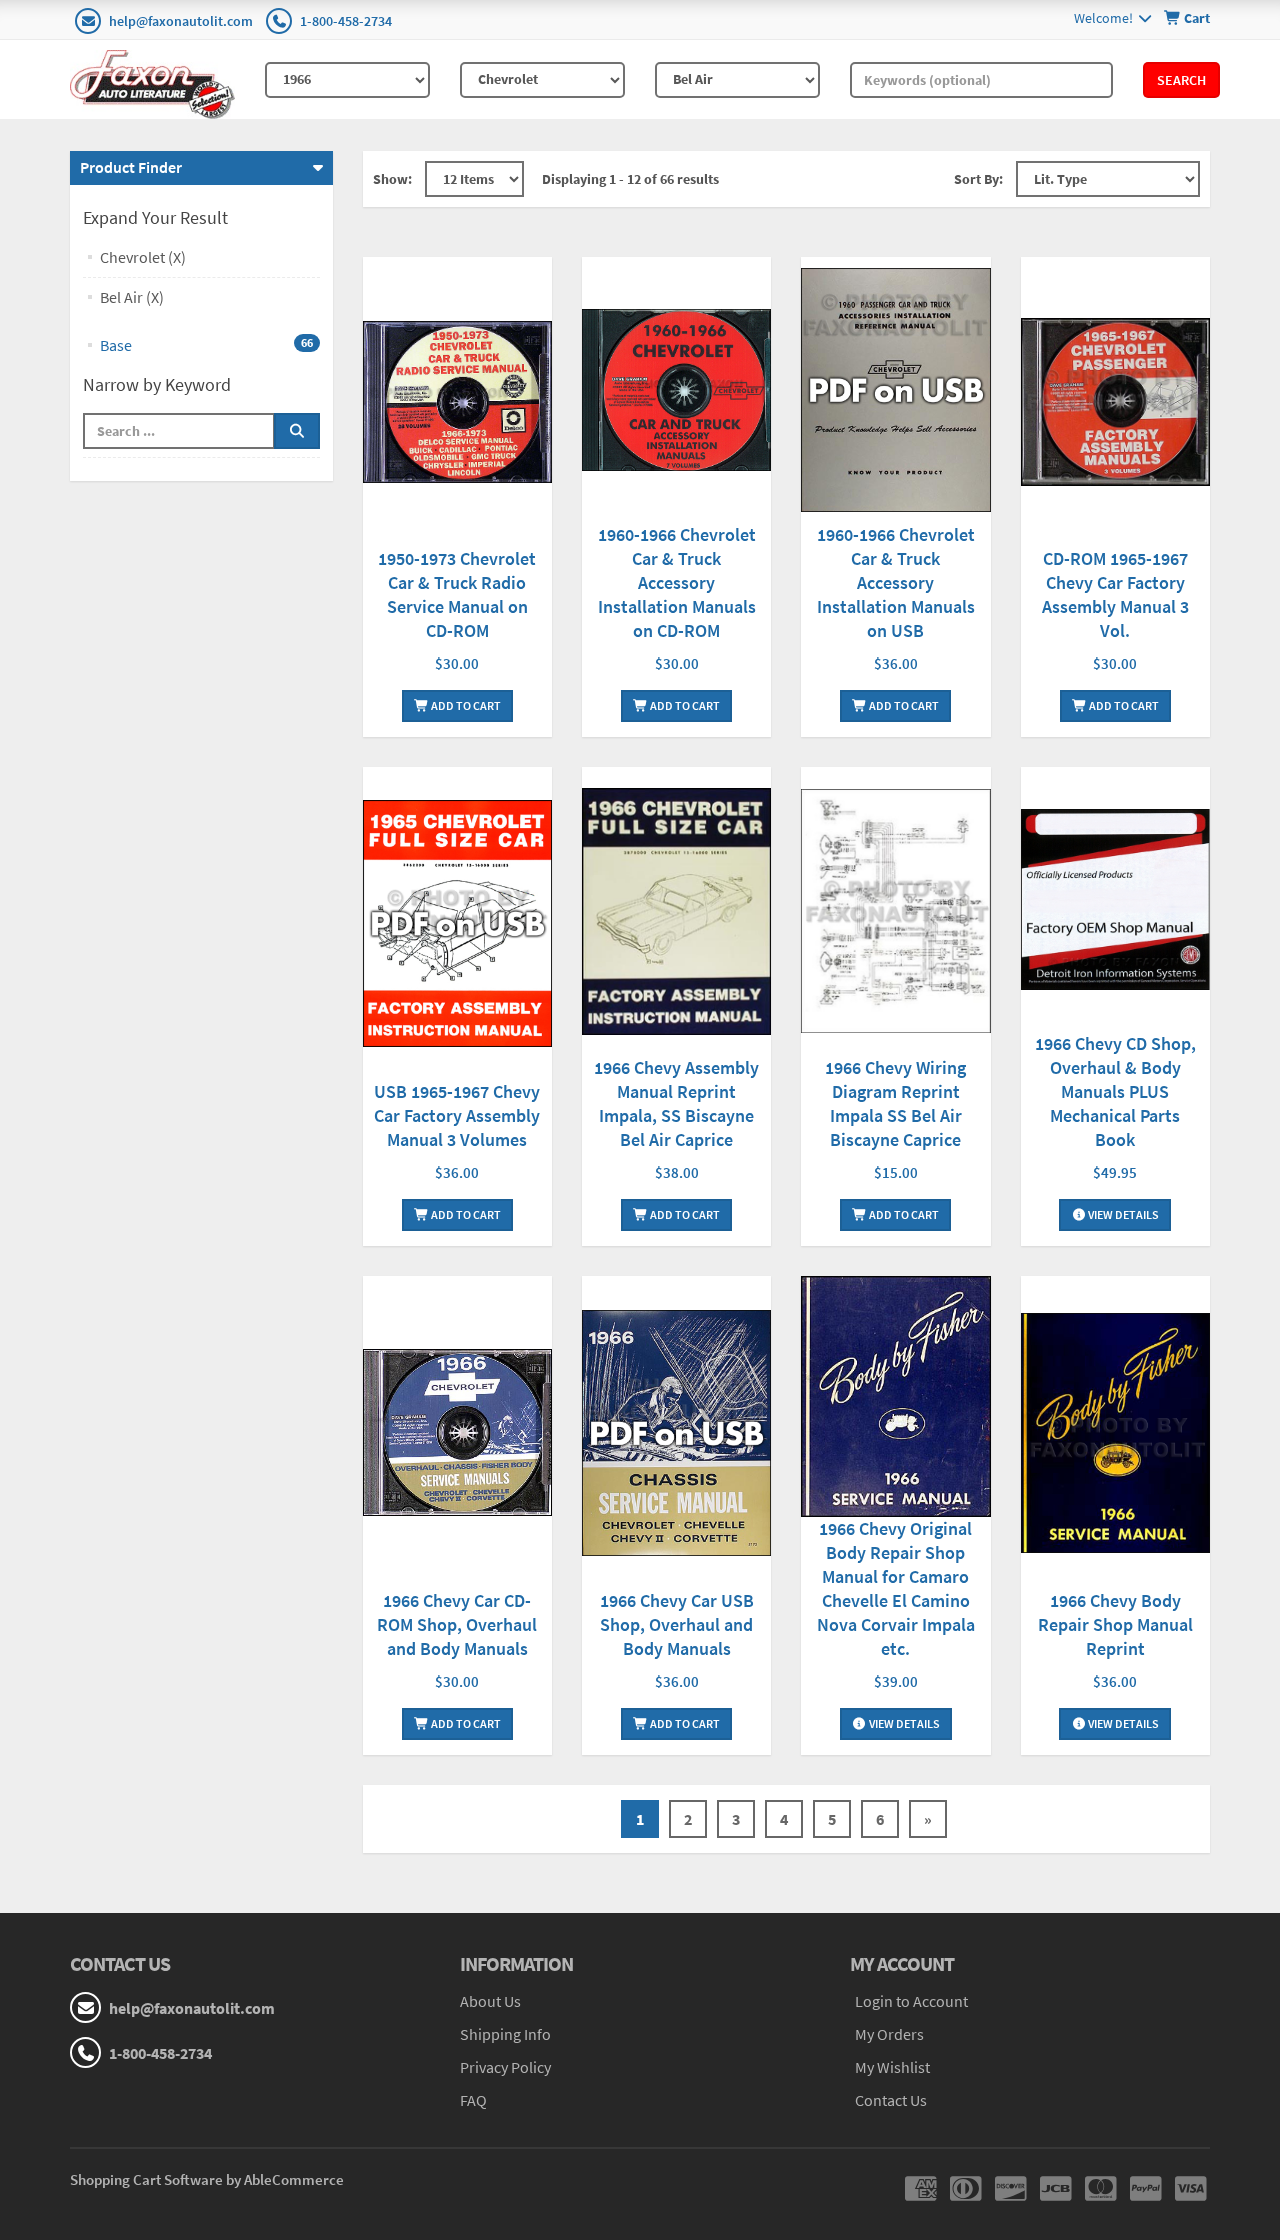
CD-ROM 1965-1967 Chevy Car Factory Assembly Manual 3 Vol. (1115, 594)
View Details (1122, 1214)
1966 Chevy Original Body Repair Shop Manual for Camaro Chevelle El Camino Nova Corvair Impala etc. (896, 1588)
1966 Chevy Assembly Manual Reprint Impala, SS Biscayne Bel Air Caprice (676, 1103)
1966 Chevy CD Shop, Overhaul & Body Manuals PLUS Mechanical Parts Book (1115, 1091)
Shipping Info (505, 2034)
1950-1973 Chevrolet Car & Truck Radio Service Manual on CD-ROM (457, 594)
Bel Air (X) (132, 297)
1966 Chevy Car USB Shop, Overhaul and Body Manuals (677, 1624)
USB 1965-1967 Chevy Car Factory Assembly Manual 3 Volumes (457, 1115)
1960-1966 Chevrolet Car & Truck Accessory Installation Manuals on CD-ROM (677, 582)
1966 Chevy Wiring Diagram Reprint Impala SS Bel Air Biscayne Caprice (895, 1103)
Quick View (457, 404)
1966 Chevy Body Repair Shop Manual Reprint (1115, 1624)
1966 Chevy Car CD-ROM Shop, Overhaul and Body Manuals (457, 1624)
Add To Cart (465, 705)
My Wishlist (892, 2067)
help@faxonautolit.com (181, 21)
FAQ (473, 2100)
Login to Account (911, 2001)
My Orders (889, 2034)
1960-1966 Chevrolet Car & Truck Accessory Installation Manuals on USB (896, 582)
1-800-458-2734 (346, 21)
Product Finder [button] (131, 167)
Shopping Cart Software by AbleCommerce (207, 2179)
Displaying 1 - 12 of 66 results (630, 179)
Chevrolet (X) (143, 257)
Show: (392, 179)
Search (1181, 80)
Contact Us (891, 2100)
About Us (490, 2001)
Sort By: (978, 179)
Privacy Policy (505, 2067)
